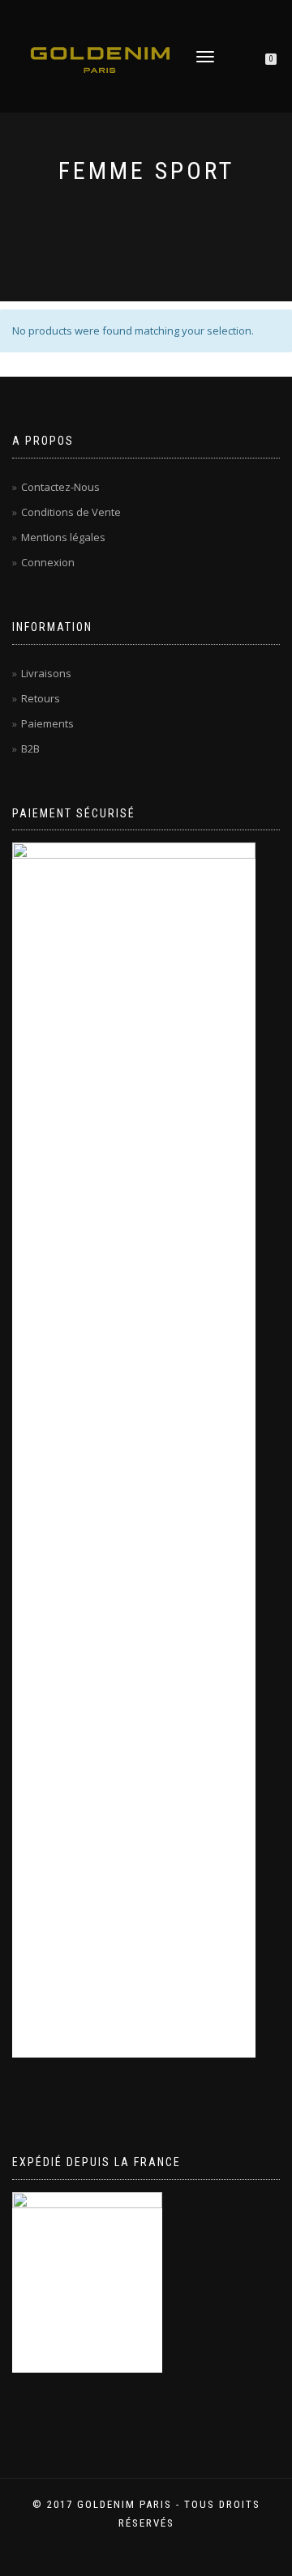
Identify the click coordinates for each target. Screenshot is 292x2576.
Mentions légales (63, 537)
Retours (41, 698)
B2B (30, 748)
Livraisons (46, 673)
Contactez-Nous (60, 487)
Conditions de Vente (71, 512)
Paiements (47, 723)
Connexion (48, 562)
